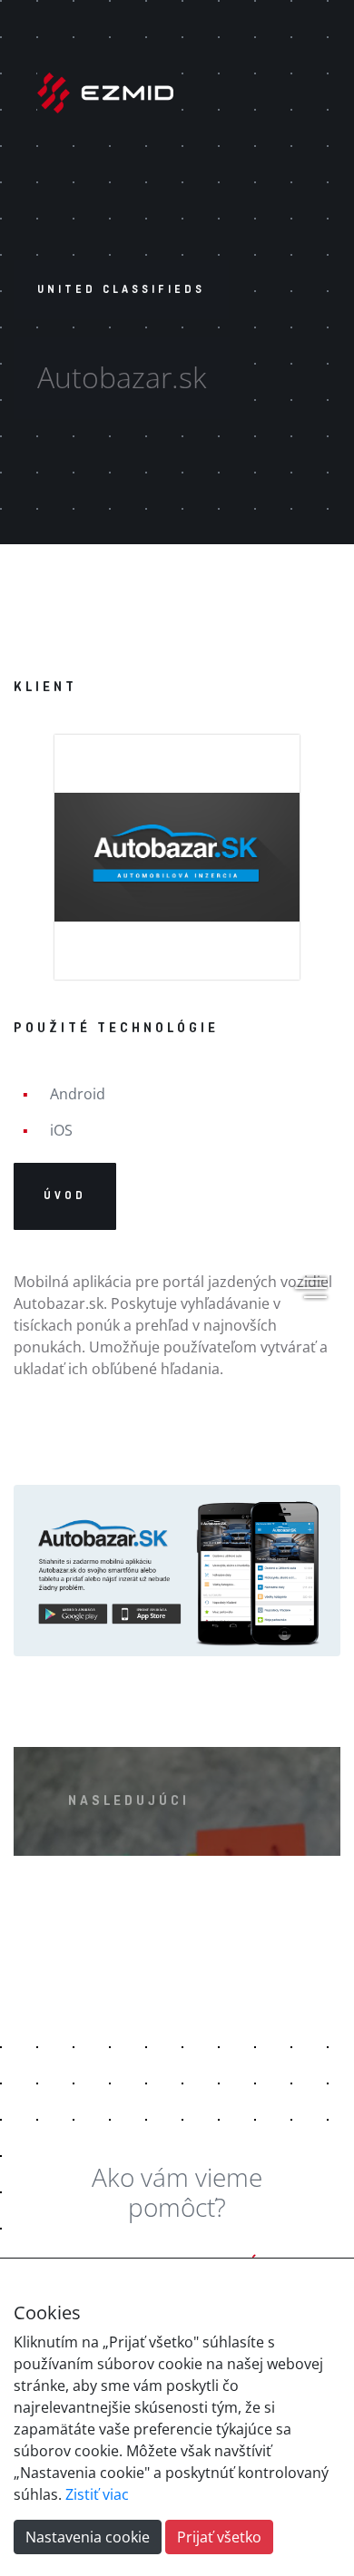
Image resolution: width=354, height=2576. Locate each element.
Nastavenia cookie (88, 2537)
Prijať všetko (219, 2537)
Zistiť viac (97, 2494)
